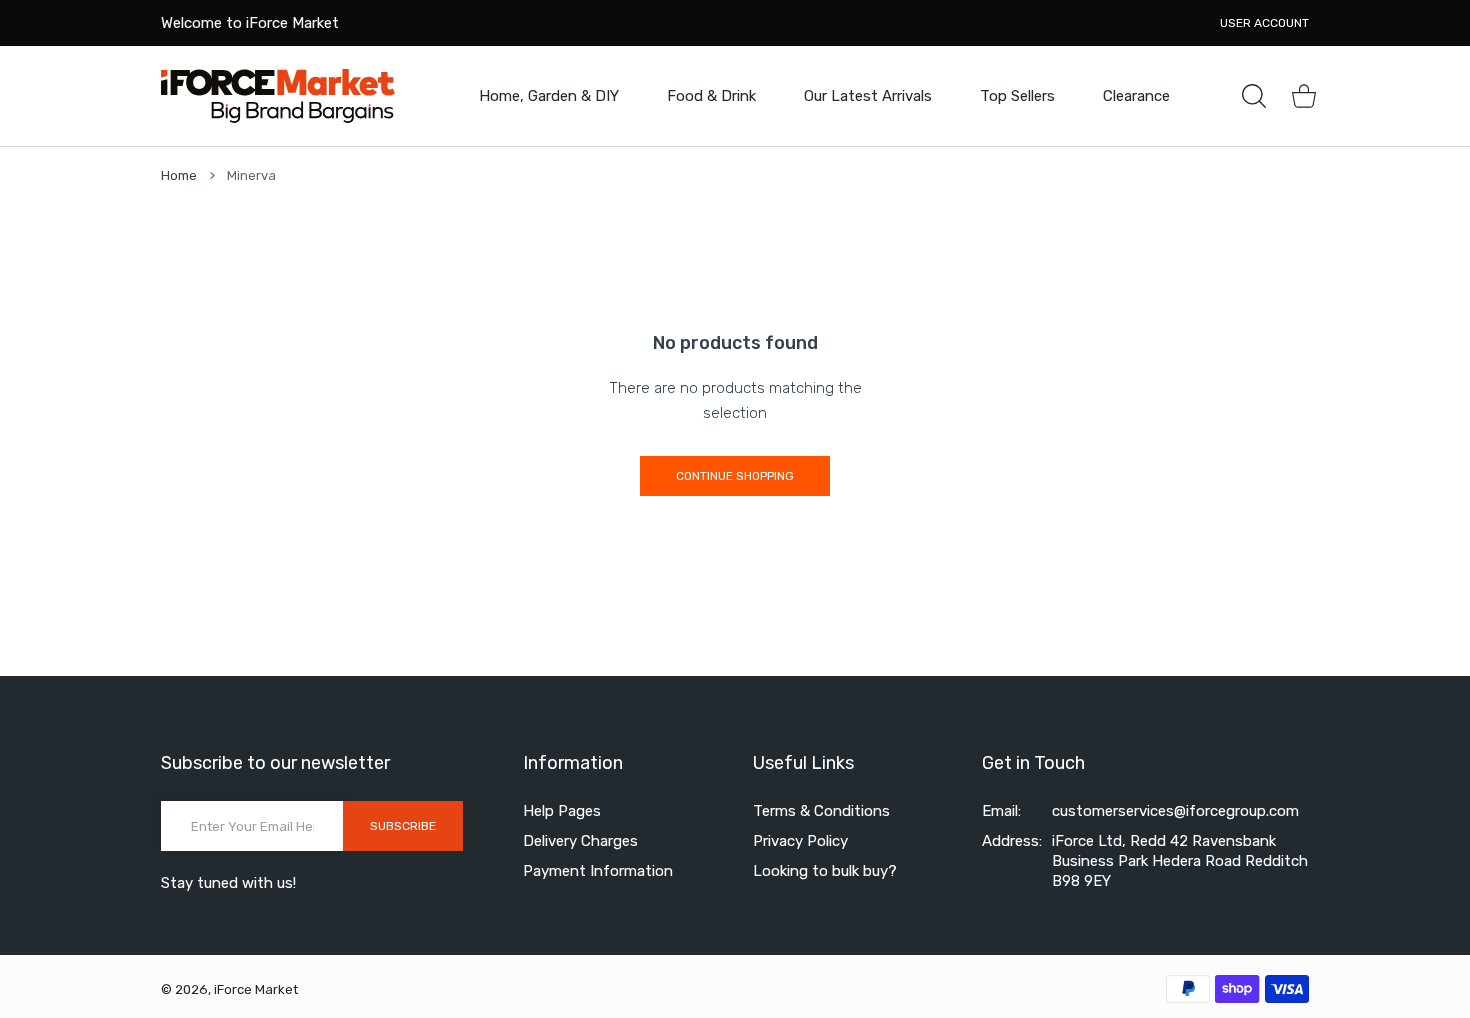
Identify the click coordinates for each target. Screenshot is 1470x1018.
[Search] (1254, 96)
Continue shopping (735, 476)
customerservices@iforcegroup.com (1175, 811)
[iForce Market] (278, 95)
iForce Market (256, 989)
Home (179, 175)
